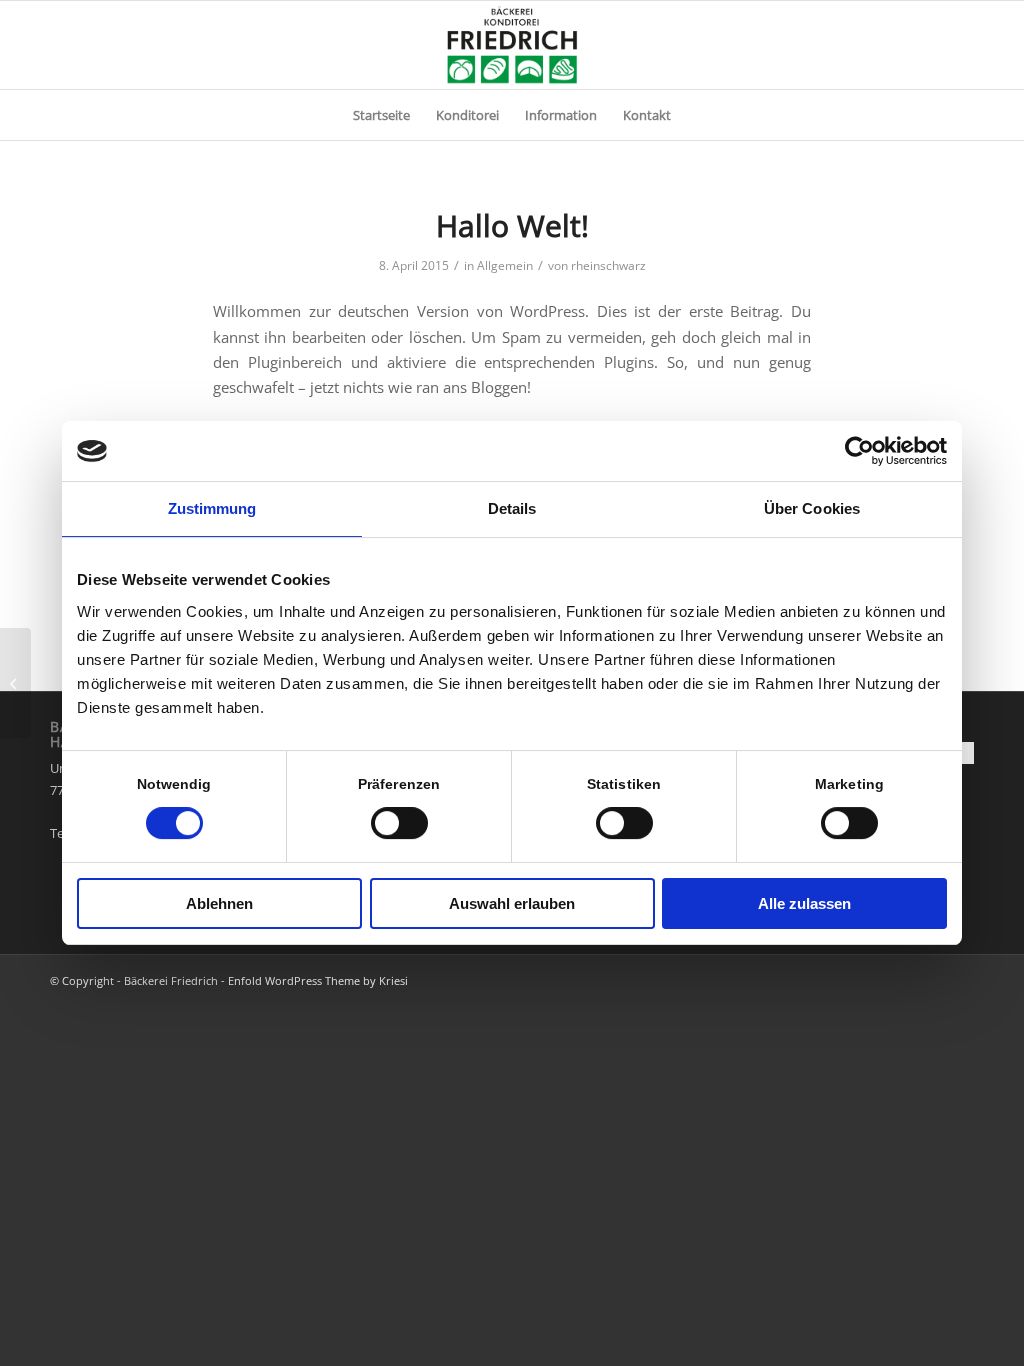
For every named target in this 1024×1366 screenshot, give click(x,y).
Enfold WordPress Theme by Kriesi (318, 980)
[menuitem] (381, 115)
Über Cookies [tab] (812, 508)
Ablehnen (219, 903)
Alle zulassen (804, 903)
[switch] (399, 823)
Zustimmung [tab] (212, 508)
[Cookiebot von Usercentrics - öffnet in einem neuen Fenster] (859, 451)
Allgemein (505, 265)
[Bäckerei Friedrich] (512, 45)
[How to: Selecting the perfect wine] (15, 683)
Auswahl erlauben (512, 903)
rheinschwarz (608, 265)
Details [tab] (512, 508)
